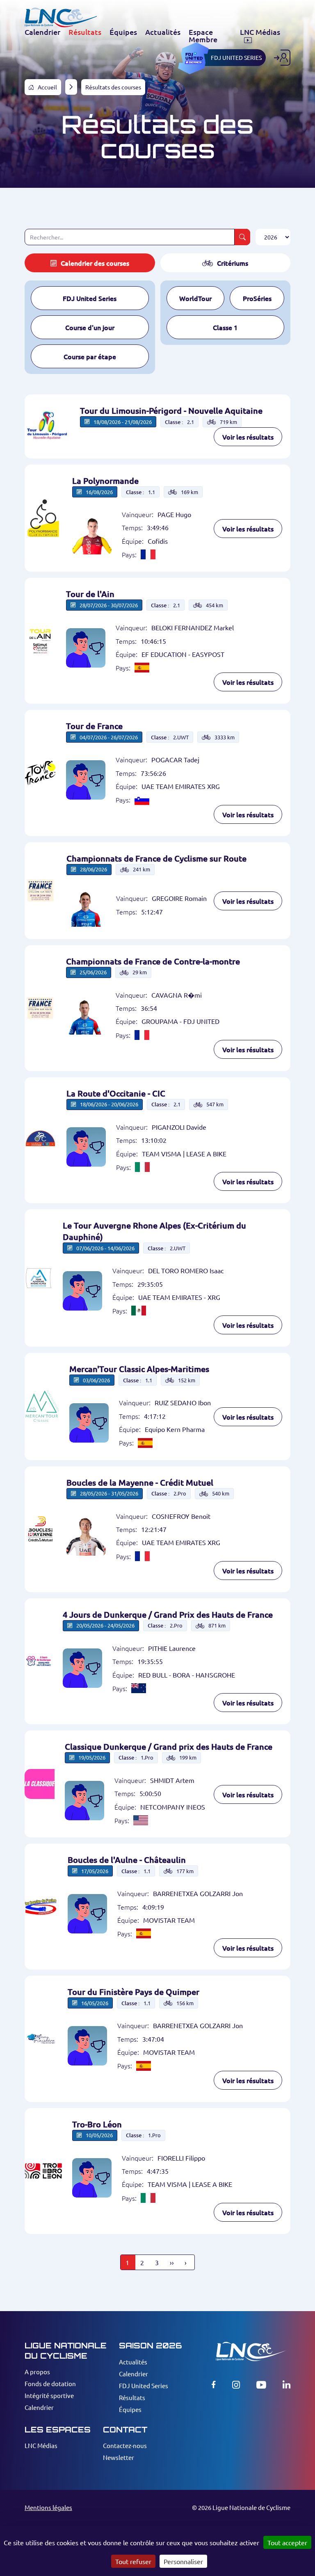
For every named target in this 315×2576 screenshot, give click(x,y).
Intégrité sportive (49, 2395)
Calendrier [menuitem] (42, 32)
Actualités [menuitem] (163, 32)
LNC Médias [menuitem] (260, 32)
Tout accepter (287, 2542)
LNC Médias (41, 2445)
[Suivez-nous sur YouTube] (261, 2385)
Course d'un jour (90, 327)
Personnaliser (183, 2561)
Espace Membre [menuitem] (203, 36)
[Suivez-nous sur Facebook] (214, 2385)
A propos (37, 2372)
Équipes (130, 2409)
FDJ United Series (90, 298)
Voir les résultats (248, 437)
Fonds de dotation (50, 2383)
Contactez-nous (125, 2445)
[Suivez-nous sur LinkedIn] (286, 2385)
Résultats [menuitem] (85, 32)
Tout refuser (133, 2561)
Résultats (132, 2397)
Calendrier (39, 2407)
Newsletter (119, 2457)
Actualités (133, 2362)
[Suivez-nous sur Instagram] (236, 2385)
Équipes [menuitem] (123, 32)
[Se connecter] (282, 58)
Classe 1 (225, 327)
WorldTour (195, 298)
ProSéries (257, 298)
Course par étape (90, 356)
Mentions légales (48, 2507)
